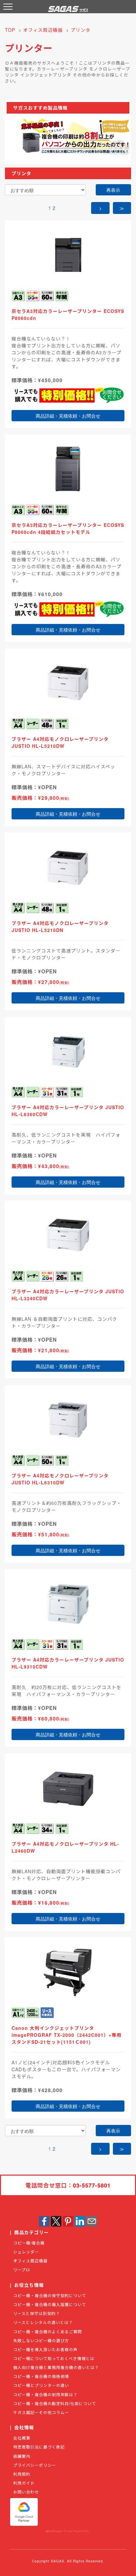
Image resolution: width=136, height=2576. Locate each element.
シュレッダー (26, 2252)
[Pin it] (68, 2220)
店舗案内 (22, 2456)
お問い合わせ (26, 2492)
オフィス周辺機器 (43, 30)
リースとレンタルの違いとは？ (43, 2322)
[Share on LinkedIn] (80, 2220)
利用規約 (22, 2474)
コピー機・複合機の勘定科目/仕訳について (55, 2403)
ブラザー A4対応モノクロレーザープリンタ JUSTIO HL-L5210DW (60, 742)
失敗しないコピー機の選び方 (41, 2340)
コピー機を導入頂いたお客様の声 (45, 2349)
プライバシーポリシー (35, 2465)
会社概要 (22, 2438)
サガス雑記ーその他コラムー (41, 2412)
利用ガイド (24, 2483)
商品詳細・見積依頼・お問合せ (68, 416)
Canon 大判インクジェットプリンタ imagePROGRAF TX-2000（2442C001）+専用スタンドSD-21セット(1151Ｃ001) (67, 2035)
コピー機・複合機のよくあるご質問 (48, 2331)
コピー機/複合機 (29, 2243)
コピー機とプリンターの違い (41, 2385)
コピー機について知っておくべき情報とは (54, 2358)
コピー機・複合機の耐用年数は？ (45, 2394)
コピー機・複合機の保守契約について (50, 2295)
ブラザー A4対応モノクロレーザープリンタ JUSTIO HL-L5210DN (60, 927)
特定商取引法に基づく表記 (39, 2447)
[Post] (56, 2220)
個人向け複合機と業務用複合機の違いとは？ (56, 2367)
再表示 (113, 190)
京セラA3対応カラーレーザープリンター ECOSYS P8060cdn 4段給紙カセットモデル (68, 528)
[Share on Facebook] (44, 2220)
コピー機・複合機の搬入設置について (50, 2304)
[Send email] (92, 2220)
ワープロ (22, 2269)
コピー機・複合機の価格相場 (41, 2376)
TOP (10, 30)
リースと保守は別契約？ (37, 2313)
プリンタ (81, 30)
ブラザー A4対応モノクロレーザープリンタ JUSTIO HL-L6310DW (60, 1479)
